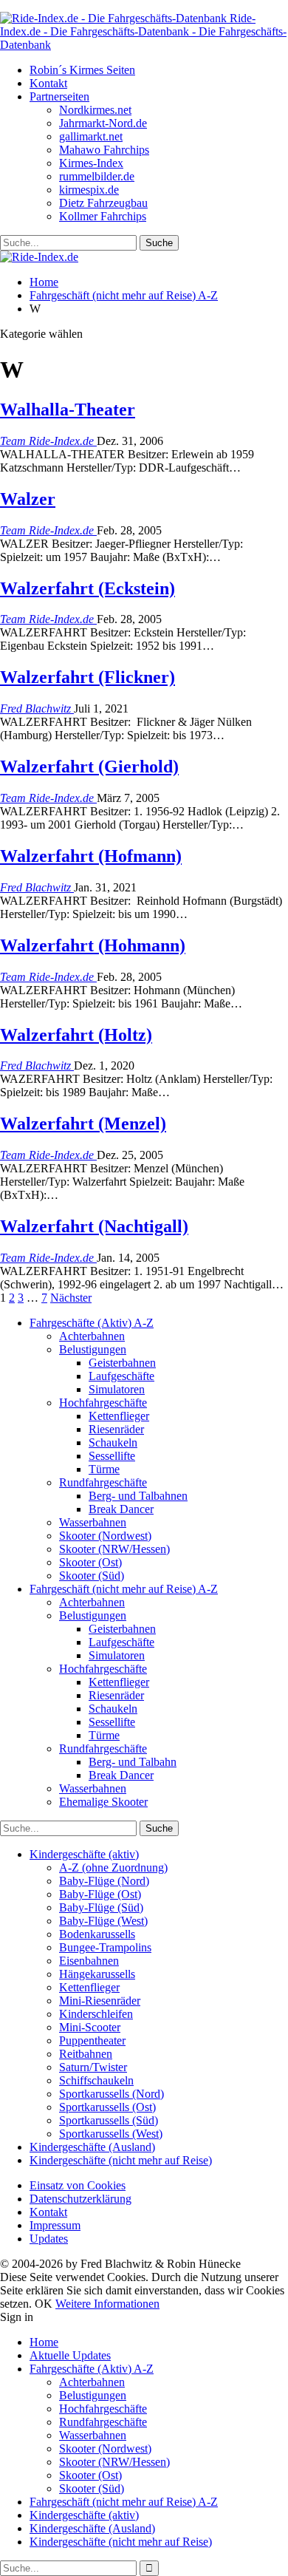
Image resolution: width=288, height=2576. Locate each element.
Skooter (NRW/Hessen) (114, 1549)
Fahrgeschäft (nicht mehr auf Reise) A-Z (124, 1589)
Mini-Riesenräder (100, 2001)
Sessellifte (112, 1456)
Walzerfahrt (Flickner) (88, 677)
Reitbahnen (86, 2054)
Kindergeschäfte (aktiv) (84, 1854)
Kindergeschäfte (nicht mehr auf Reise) (121, 2160)
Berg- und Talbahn (133, 1762)
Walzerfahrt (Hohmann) (93, 945)
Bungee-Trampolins (105, 1947)
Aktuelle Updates (70, 2355)
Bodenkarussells (97, 1934)
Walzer (28, 499)
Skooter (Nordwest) (105, 1536)
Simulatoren (117, 1389)
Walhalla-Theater (68, 409)
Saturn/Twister (93, 2067)
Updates (49, 2239)
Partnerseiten (59, 96)
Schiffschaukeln (96, 2080)
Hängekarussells (97, 1974)
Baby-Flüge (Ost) (100, 1894)
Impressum (55, 2225)
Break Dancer (121, 1509)
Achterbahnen (92, 1336)
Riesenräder (116, 1429)
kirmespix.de (89, 190)
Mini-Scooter (90, 2027)
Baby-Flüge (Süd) (101, 1907)
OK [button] (44, 2304)
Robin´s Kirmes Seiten (82, 70)
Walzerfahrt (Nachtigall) (94, 1226)
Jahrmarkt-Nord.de (103, 123)
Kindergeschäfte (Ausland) (92, 2147)
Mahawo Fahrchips (104, 150)
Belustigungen (93, 1349)
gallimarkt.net (91, 136)
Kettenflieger (119, 1416)
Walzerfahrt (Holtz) (76, 1035)
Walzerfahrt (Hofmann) (91, 856)
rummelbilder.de (97, 176)
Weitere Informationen (107, 2304)
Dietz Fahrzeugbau (103, 203)
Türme (104, 1469)
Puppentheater (92, 2040)
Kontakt (48, 83)
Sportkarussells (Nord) (112, 2094)
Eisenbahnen (89, 1961)
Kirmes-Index (91, 163)
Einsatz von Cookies (78, 2185)
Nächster (71, 1298)
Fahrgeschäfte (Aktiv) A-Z (92, 1323)
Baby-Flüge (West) (103, 1921)
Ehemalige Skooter (103, 1802)
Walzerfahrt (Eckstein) (88, 588)
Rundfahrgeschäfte (103, 1482)
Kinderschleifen (96, 2014)
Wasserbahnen (93, 1522)
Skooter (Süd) (92, 1576)
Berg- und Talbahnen (138, 1496)
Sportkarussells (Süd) (109, 2120)
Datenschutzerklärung (80, 2199)
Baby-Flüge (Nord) (104, 1881)
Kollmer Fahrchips (103, 216)
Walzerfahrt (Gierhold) (89, 767)
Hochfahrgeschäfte (103, 1403)
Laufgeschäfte (121, 1376)
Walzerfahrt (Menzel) (83, 1124)
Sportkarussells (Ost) (107, 2107)
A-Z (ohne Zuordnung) (113, 1868)
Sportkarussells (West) (111, 2134)
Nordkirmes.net (95, 110)
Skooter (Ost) (90, 1562)
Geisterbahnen (122, 1363)
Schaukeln (113, 1442)
